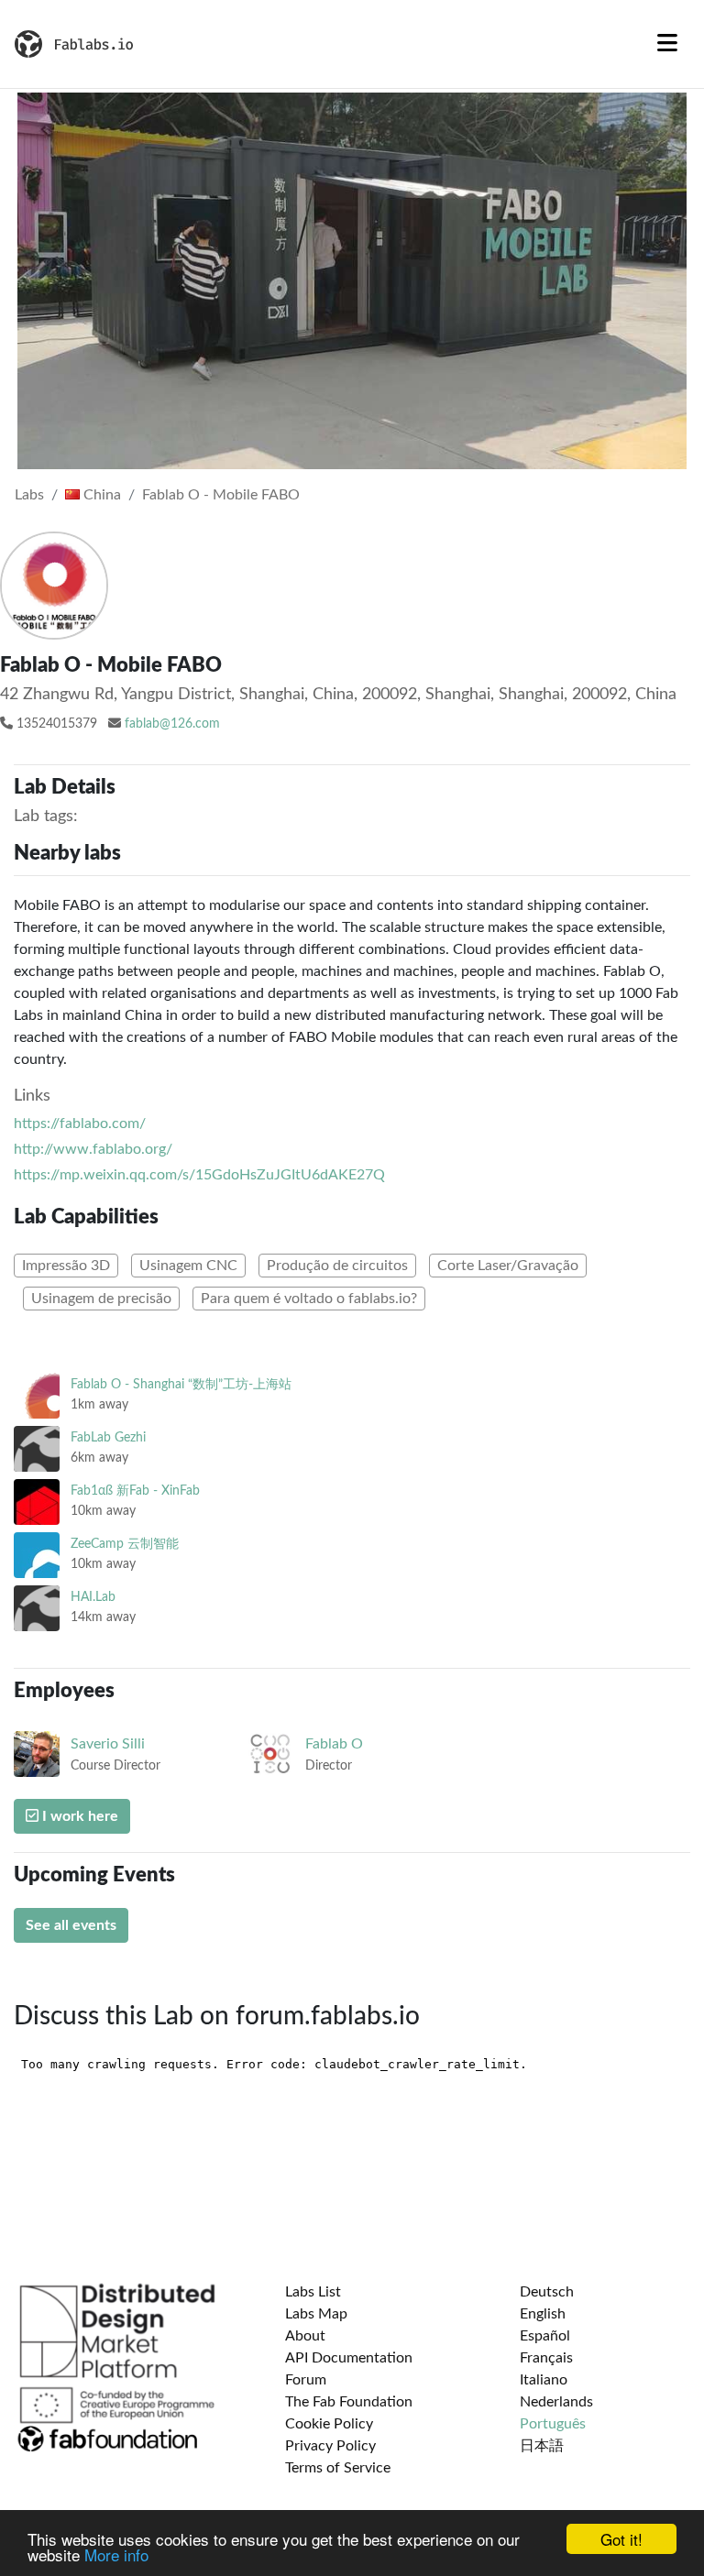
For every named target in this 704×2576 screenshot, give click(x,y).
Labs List (313, 2292)
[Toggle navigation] (667, 44)
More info (116, 2554)
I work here (78, 1816)
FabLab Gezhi (108, 1437)
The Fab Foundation (349, 2402)
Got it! (621, 2539)
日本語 (542, 2446)
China (100, 495)
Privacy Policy (330, 2446)
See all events (71, 1925)
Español (545, 2336)
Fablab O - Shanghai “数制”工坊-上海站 (181, 1384)
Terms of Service (338, 2468)
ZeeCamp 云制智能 (125, 1544)
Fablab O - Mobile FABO (221, 495)
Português (553, 2424)
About (305, 2336)
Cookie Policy (329, 2424)
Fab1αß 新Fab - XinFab (135, 1491)
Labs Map (316, 2314)
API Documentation (349, 2358)
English (543, 2314)
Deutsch (547, 2292)
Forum (306, 2380)
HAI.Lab (93, 1597)
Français (546, 2358)
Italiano (544, 2380)
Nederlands (556, 2402)
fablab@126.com (172, 724)
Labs (29, 495)
